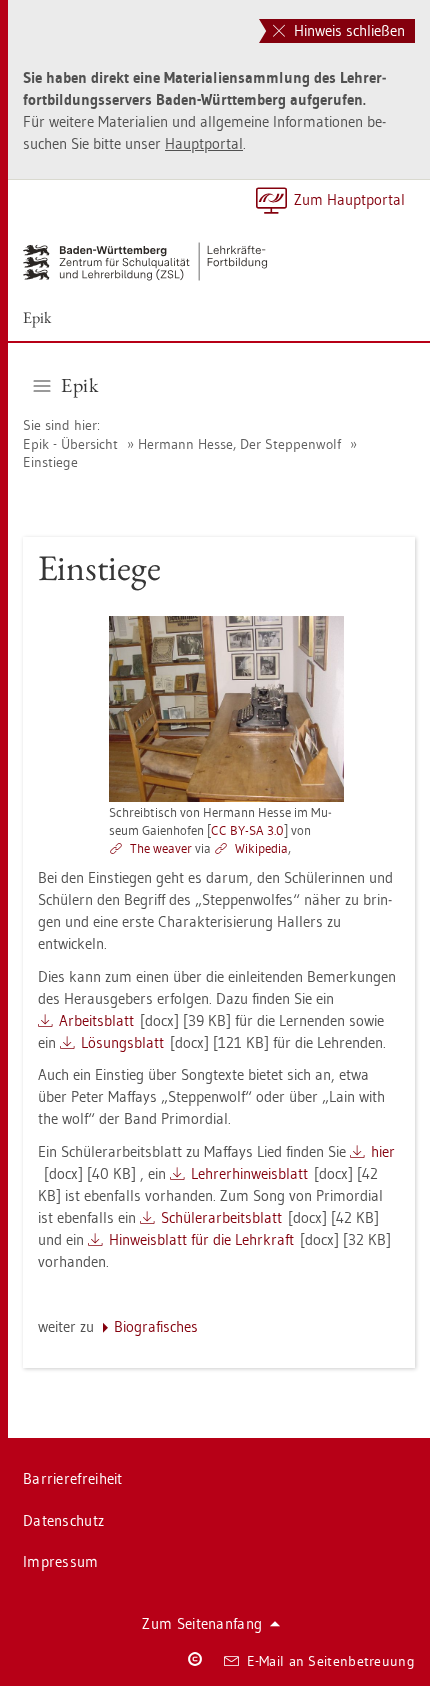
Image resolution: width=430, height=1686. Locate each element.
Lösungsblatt (122, 1042)
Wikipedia (261, 848)
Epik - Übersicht (70, 444)
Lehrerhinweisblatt (249, 1173)
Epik (37, 317)
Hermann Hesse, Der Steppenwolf (239, 444)
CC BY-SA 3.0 (247, 830)
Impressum (61, 1561)
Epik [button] (79, 385)
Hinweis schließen (347, 30)
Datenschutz (63, 1520)
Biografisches (156, 1326)
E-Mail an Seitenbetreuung (331, 1661)
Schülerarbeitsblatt (221, 1217)
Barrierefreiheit (73, 1478)
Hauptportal (204, 143)
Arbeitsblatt (96, 1020)
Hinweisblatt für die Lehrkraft (201, 1239)
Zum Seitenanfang (202, 1623)
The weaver (161, 848)
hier (383, 1151)
